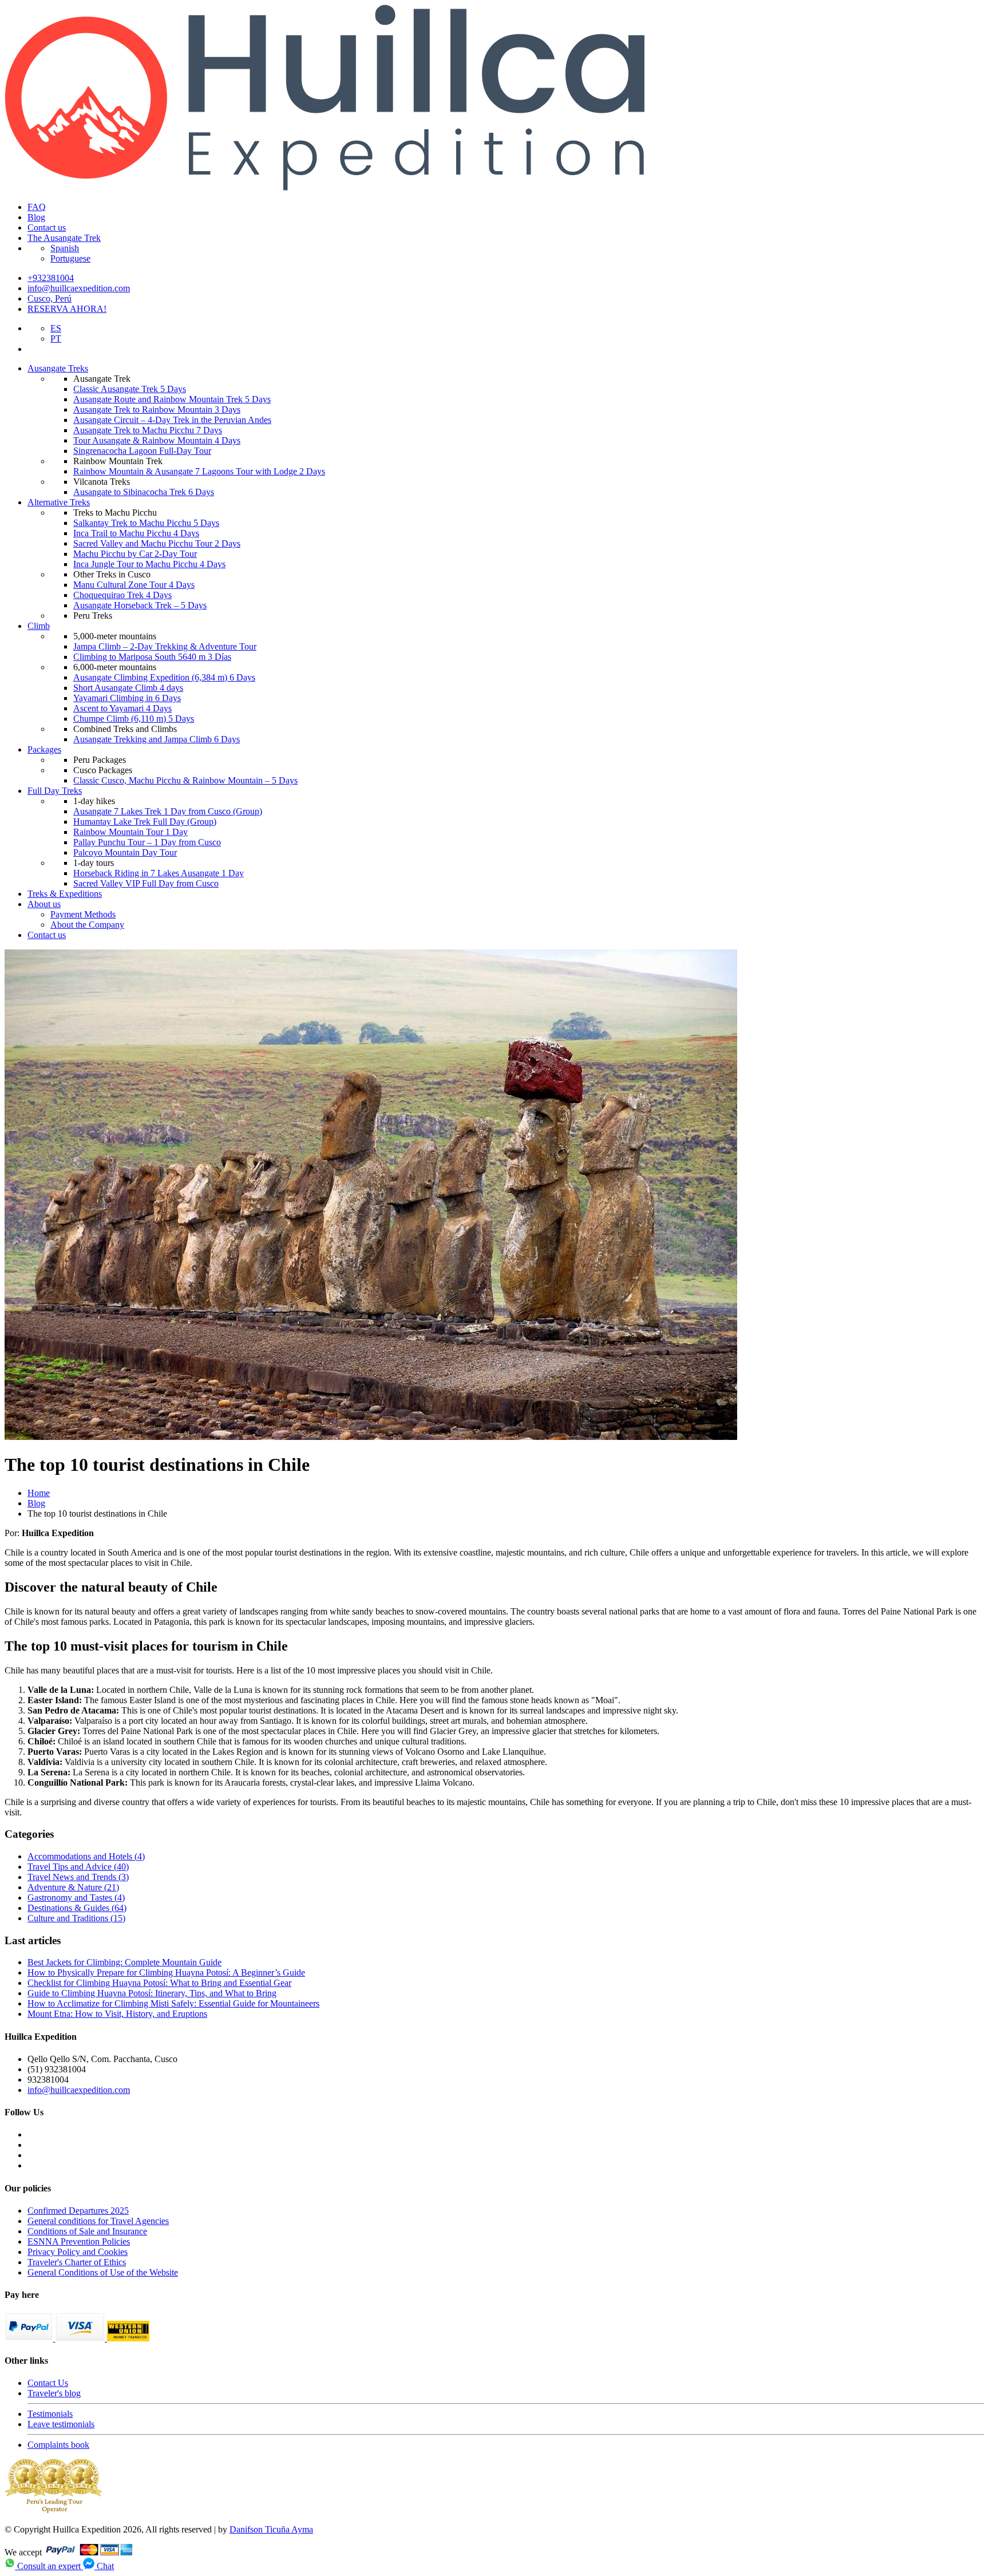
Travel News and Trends (78, 1877)
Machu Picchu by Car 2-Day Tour (135, 554)
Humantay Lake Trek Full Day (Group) (145, 822)
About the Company (87, 925)
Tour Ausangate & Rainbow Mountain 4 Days (157, 440)
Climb (39, 626)
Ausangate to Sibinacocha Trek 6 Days (144, 492)
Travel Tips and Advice (78, 1867)
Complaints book (58, 2445)
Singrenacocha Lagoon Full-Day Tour (142, 451)
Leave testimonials (61, 2424)
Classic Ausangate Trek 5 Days (130, 389)
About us (44, 904)
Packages (44, 749)
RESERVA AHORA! (67, 309)
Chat (104, 2566)
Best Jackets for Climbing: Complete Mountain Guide (124, 1962)
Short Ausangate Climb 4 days (128, 688)
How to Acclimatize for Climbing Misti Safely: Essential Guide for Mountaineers (173, 2003)
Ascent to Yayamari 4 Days (122, 708)
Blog (36, 217)
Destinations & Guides (77, 1908)
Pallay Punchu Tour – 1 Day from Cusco (147, 842)
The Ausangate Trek (64, 238)
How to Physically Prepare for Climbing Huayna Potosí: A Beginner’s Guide (166, 1972)
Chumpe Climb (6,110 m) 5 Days (134, 719)
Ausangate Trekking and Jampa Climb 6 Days (157, 739)
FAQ (37, 207)
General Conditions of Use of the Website (103, 2272)
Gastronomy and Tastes (76, 1898)
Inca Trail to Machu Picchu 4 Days (136, 533)
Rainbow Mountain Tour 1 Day (130, 832)
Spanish (65, 248)
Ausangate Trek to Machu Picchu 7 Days (148, 430)
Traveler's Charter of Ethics (77, 2262)
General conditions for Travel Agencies (98, 2221)
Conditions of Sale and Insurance (87, 2231)
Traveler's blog (54, 2393)
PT (56, 339)
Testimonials (50, 2414)
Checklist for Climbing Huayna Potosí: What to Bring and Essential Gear (159, 1983)
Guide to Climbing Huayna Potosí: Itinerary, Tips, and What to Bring (152, 1993)
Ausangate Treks (58, 368)
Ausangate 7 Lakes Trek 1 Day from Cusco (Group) (168, 811)
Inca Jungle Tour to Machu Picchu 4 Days (149, 564)
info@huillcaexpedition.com (79, 288)
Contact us (47, 227)
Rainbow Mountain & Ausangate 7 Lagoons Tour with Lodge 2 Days (199, 471)
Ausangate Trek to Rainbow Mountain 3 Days (157, 409)
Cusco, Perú (50, 298)
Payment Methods (83, 914)
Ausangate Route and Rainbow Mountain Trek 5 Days (172, 399)
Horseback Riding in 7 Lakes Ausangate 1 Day (159, 873)
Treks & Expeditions (65, 894)
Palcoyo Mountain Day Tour (125, 852)
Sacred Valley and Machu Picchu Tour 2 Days (157, 543)
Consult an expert (49, 2566)
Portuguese (70, 258)
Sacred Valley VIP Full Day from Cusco (146, 883)
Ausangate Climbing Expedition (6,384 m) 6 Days (164, 677)
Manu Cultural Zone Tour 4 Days (134, 585)
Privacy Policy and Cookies (78, 2252)
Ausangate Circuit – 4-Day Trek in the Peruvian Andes (172, 420)
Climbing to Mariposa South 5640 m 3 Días (152, 657)
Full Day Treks (55, 791)
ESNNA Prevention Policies (79, 2241)
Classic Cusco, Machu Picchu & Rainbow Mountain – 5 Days (185, 780)
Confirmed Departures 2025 (78, 2211)
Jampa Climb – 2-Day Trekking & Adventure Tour (165, 646)
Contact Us (48, 2383)
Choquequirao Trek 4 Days (122, 595)
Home (39, 1493)
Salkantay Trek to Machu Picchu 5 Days (146, 523)
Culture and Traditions (76, 1918)
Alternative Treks (59, 502)
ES (56, 328)
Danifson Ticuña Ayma (271, 2529)
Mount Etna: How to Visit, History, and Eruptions (117, 2014)
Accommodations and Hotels (86, 1856)
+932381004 (51, 278)
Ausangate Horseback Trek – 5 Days (140, 605)
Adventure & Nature (73, 1887)
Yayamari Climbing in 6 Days (127, 698)
